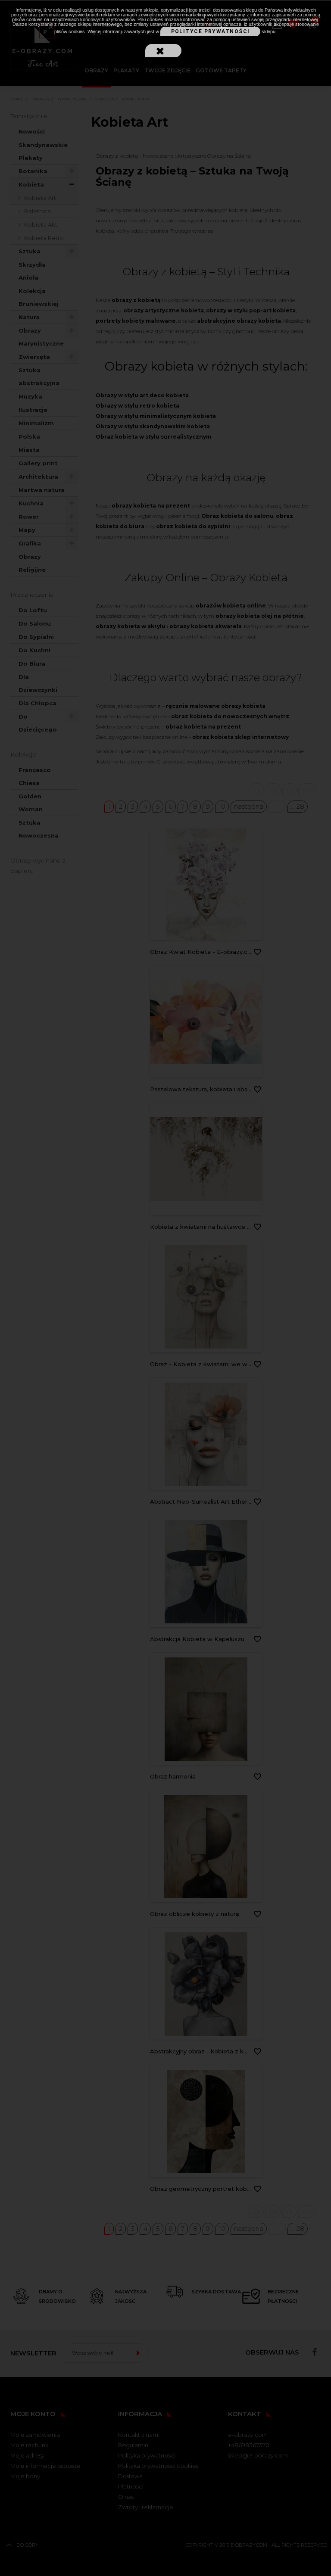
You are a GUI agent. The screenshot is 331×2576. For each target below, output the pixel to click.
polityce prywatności (211, 31)
